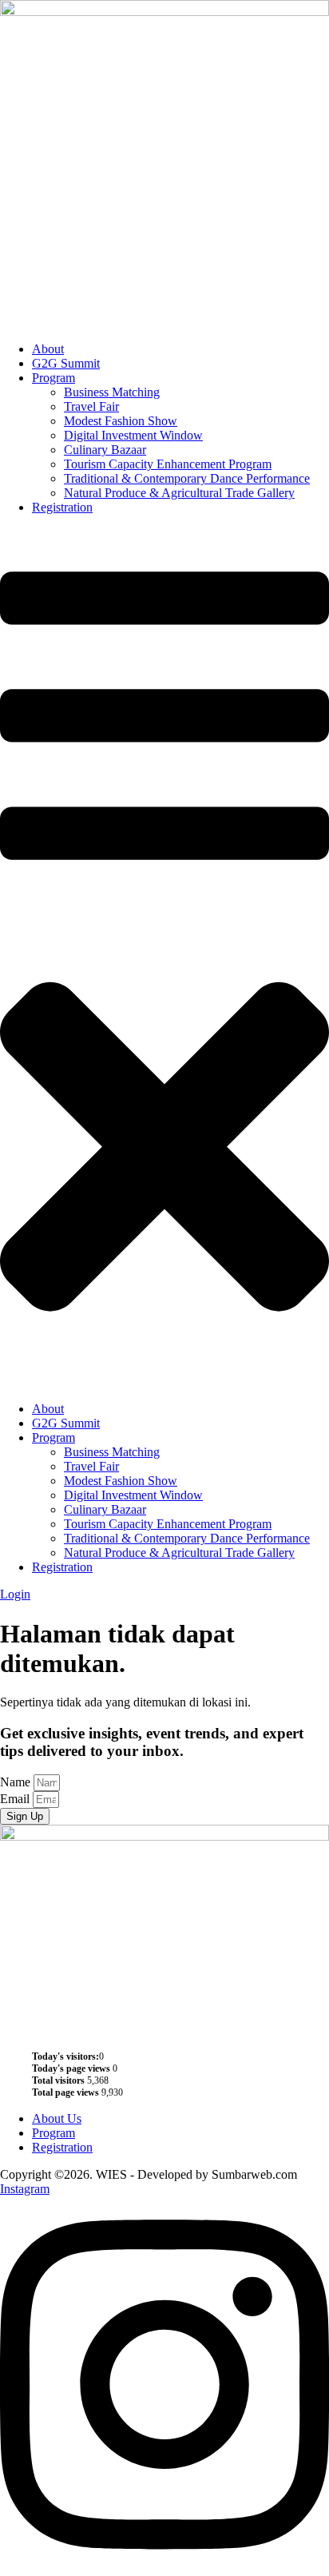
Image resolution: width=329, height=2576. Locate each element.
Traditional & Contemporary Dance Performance (187, 478)
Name (17, 1782)
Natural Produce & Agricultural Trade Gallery (179, 493)
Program (54, 378)
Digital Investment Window (133, 435)
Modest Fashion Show (121, 421)
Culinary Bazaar (105, 450)
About (48, 349)
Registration (62, 507)
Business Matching (112, 392)
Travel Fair (91, 406)
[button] (164, 958)
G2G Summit (66, 363)
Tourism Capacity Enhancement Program (168, 464)
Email (16, 1799)
